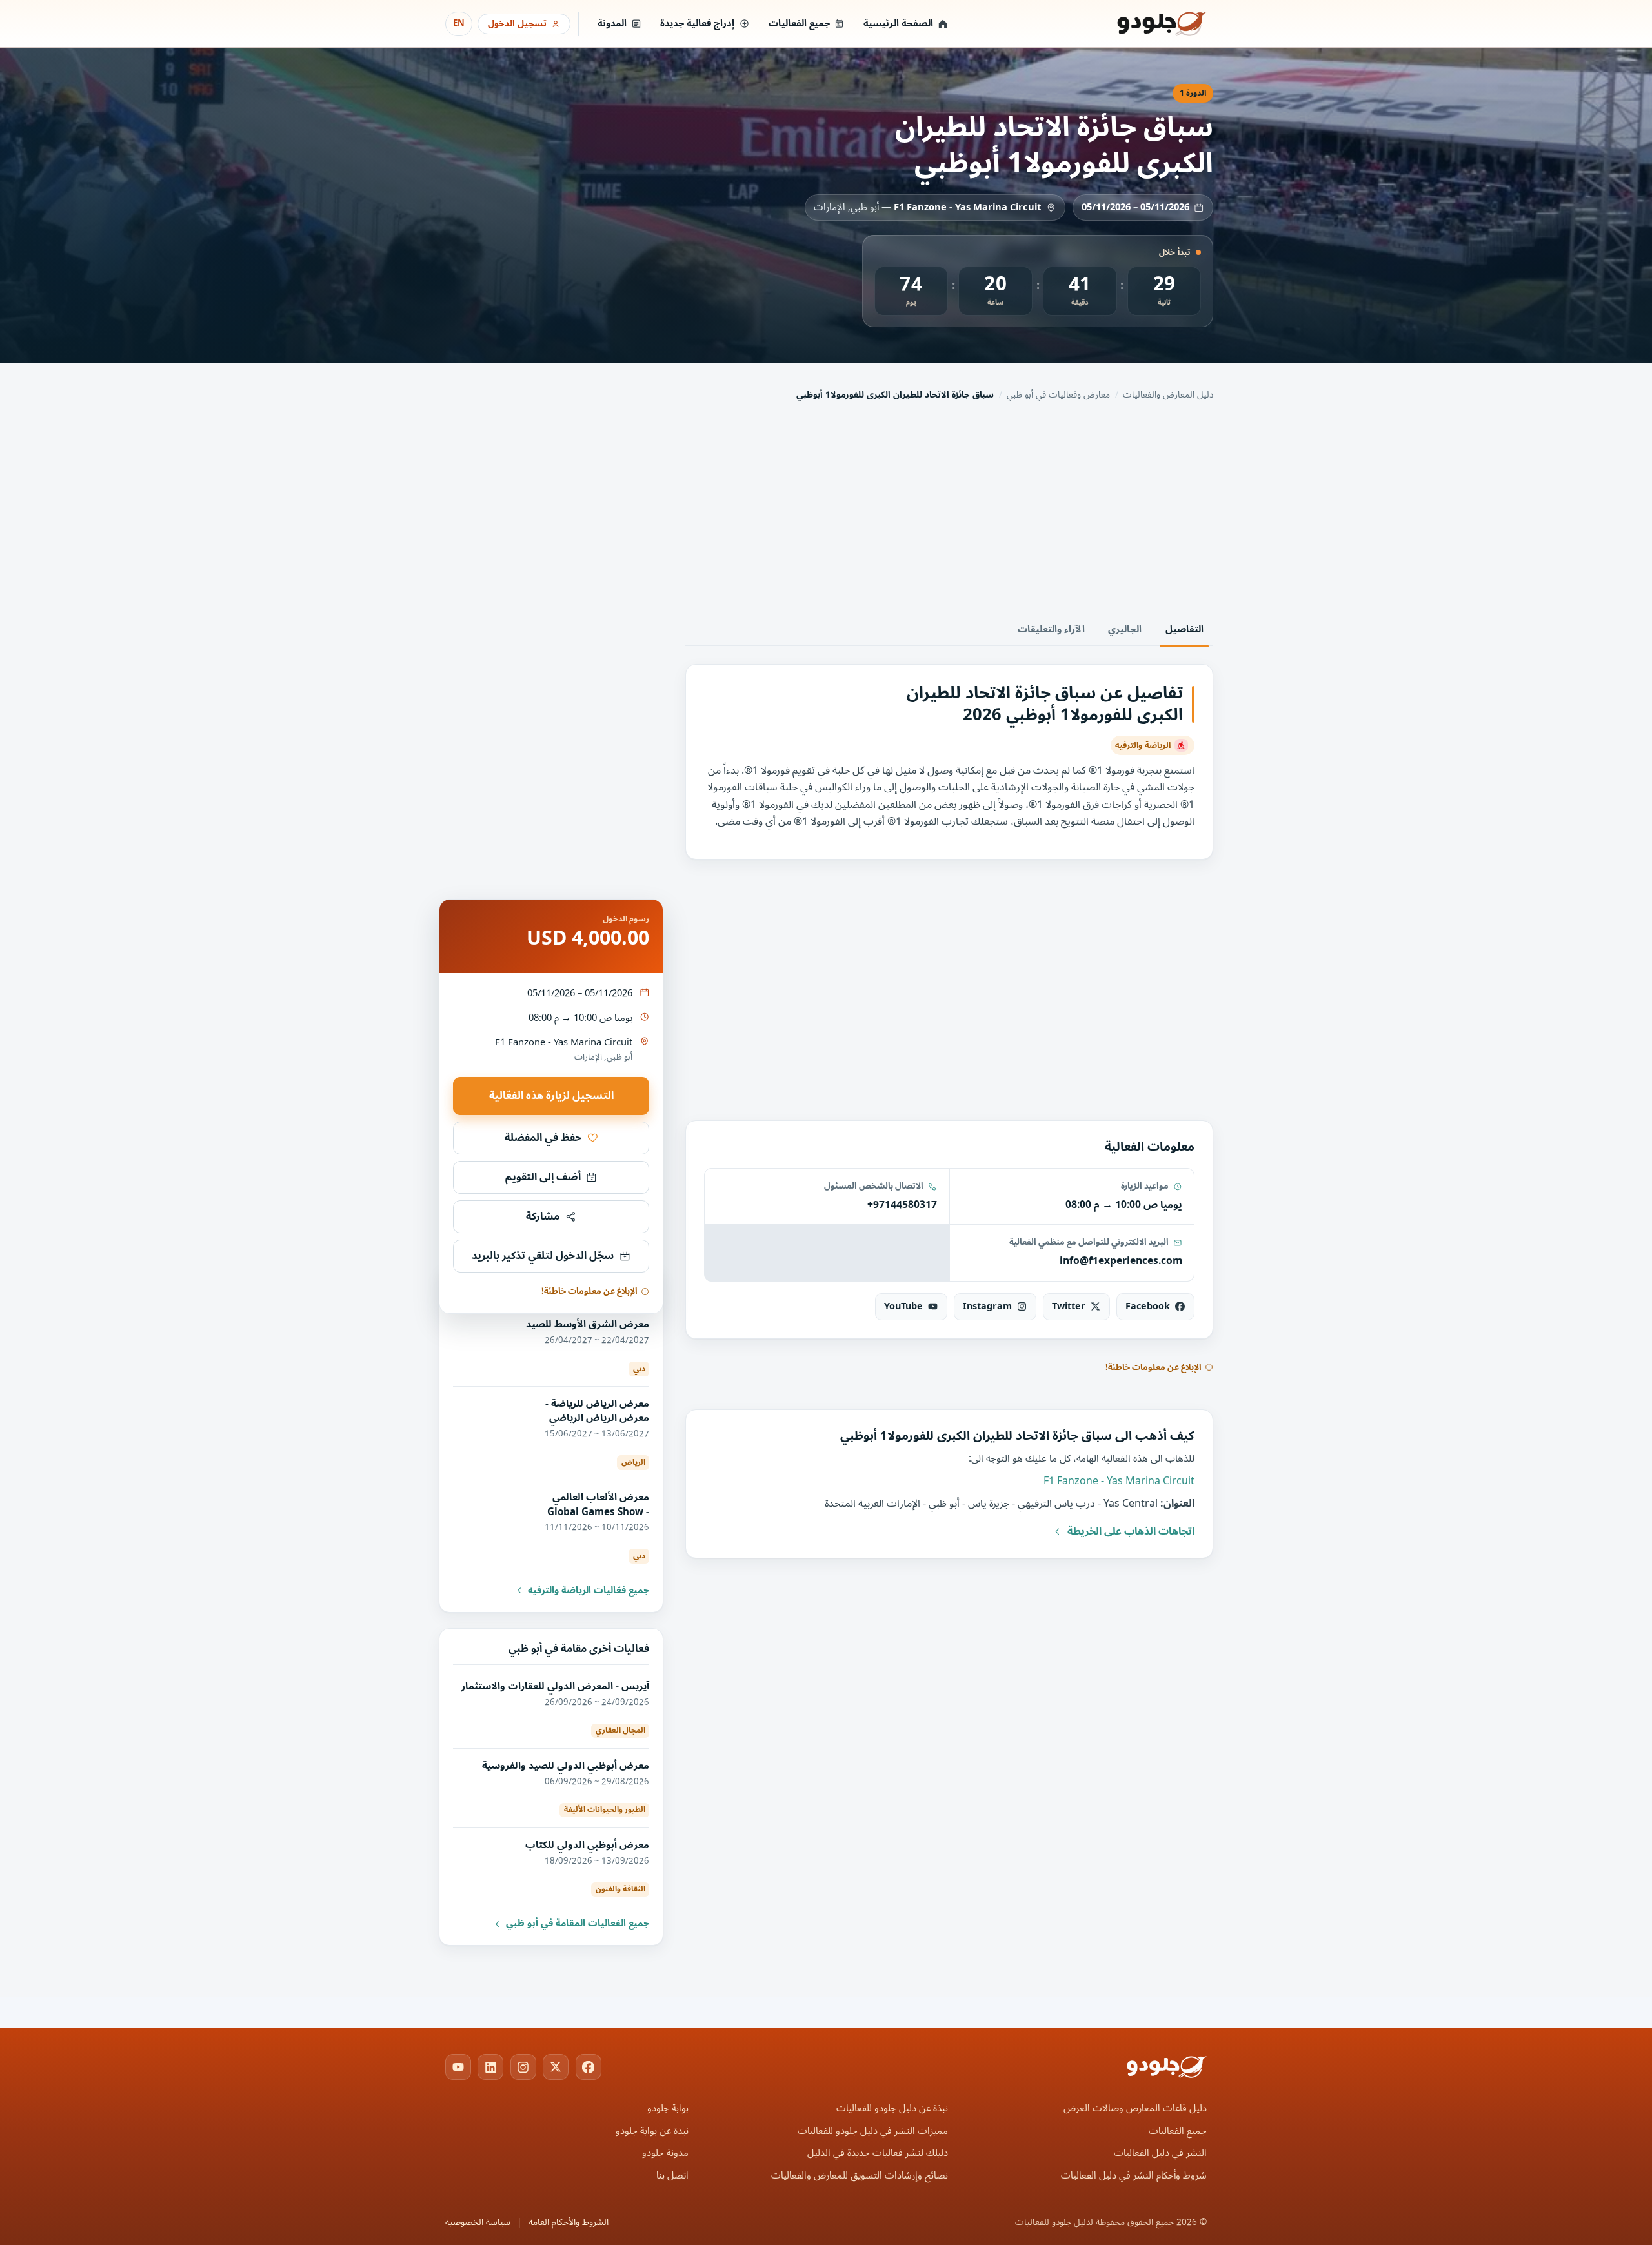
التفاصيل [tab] (1184, 629)
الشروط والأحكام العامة (569, 2222)
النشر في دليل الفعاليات (1160, 2153)
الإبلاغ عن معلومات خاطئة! (1153, 1367)
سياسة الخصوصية (478, 2222)
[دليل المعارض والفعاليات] (1145, 24)
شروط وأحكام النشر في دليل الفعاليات (1134, 2176)
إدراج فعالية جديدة (697, 24)
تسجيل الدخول (517, 24)
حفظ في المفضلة (543, 1138)
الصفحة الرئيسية (898, 24)
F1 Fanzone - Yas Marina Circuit (967, 207)
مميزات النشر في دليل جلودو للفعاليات (873, 2131)
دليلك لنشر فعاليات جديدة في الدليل (878, 2153)
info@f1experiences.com (1121, 1261)
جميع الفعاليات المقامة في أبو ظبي (578, 1924)
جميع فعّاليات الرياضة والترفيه (589, 1591)
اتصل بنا (672, 2176)
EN (459, 23)
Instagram (987, 1306)
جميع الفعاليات (799, 24)
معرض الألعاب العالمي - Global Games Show (598, 1504)
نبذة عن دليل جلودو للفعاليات (892, 2109)
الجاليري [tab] (1125, 629)
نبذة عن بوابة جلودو (652, 2131)
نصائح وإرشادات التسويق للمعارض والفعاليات (860, 2176)
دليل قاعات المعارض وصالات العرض (1135, 2109)
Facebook (1148, 1306)
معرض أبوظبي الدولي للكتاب (587, 1845)
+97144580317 (902, 1205)
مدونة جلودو (665, 2153)
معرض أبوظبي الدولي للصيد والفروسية (566, 1766)
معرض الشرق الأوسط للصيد (588, 1324)
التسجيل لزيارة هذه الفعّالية (551, 1096)
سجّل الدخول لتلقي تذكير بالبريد (543, 1256)
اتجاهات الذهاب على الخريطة (1131, 1531)
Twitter (1069, 1306)
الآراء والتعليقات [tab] (1051, 629)
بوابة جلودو (668, 2109)
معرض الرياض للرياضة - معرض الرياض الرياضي (597, 1411)
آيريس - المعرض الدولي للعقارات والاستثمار (555, 1686)
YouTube (903, 1306)
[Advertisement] (826, 510)
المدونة (612, 24)
